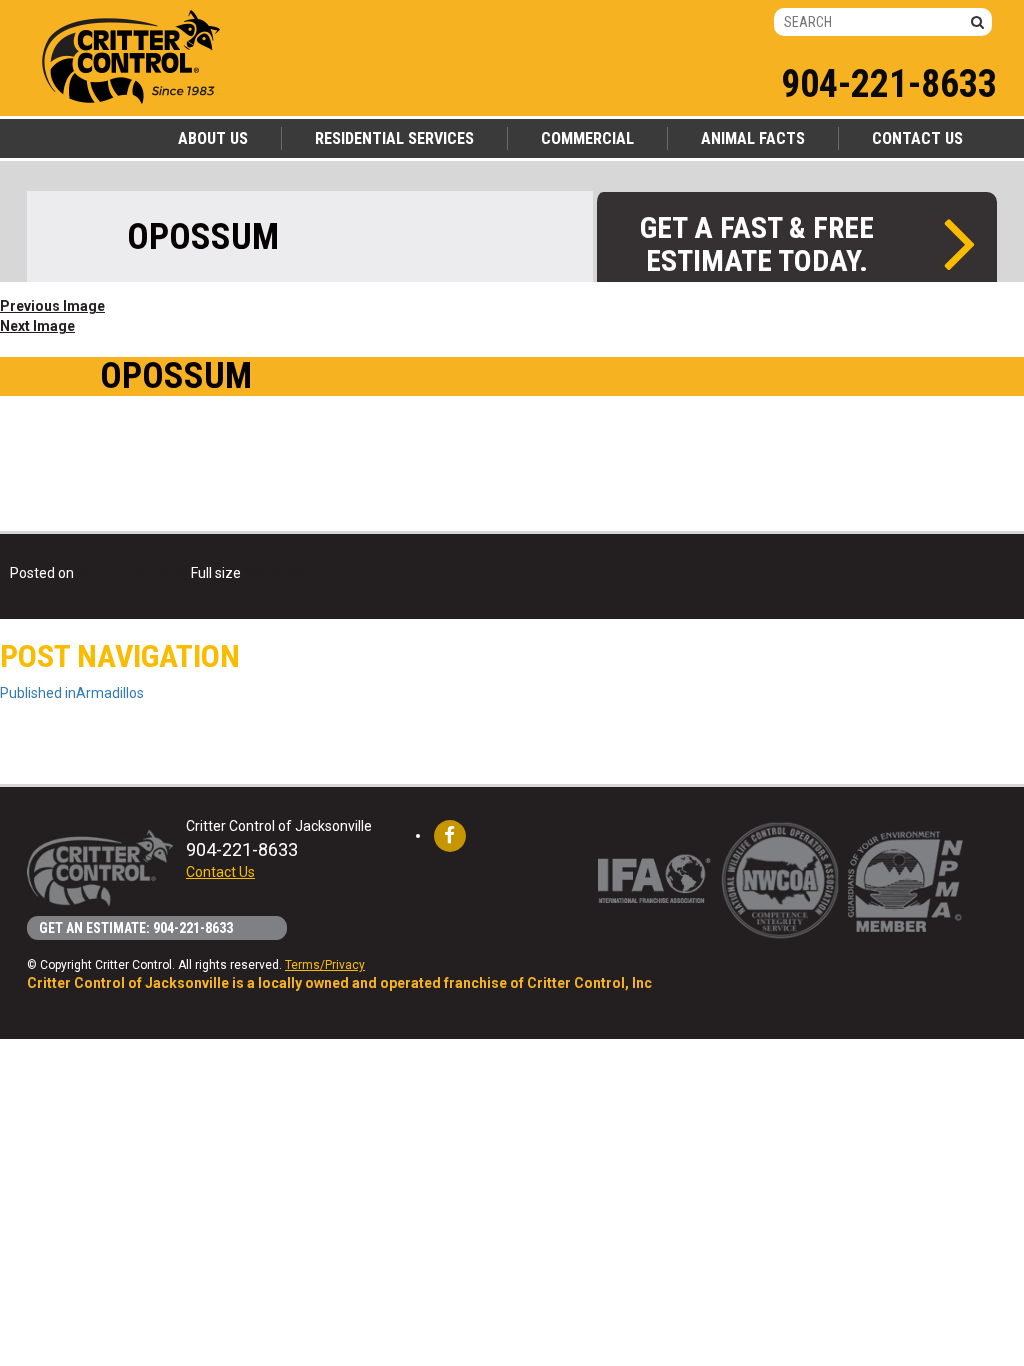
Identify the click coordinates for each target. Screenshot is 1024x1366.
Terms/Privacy (325, 965)
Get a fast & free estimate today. (757, 243)
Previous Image (52, 306)
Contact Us (220, 872)
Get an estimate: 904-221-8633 (136, 928)
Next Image (37, 326)
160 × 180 (274, 573)
